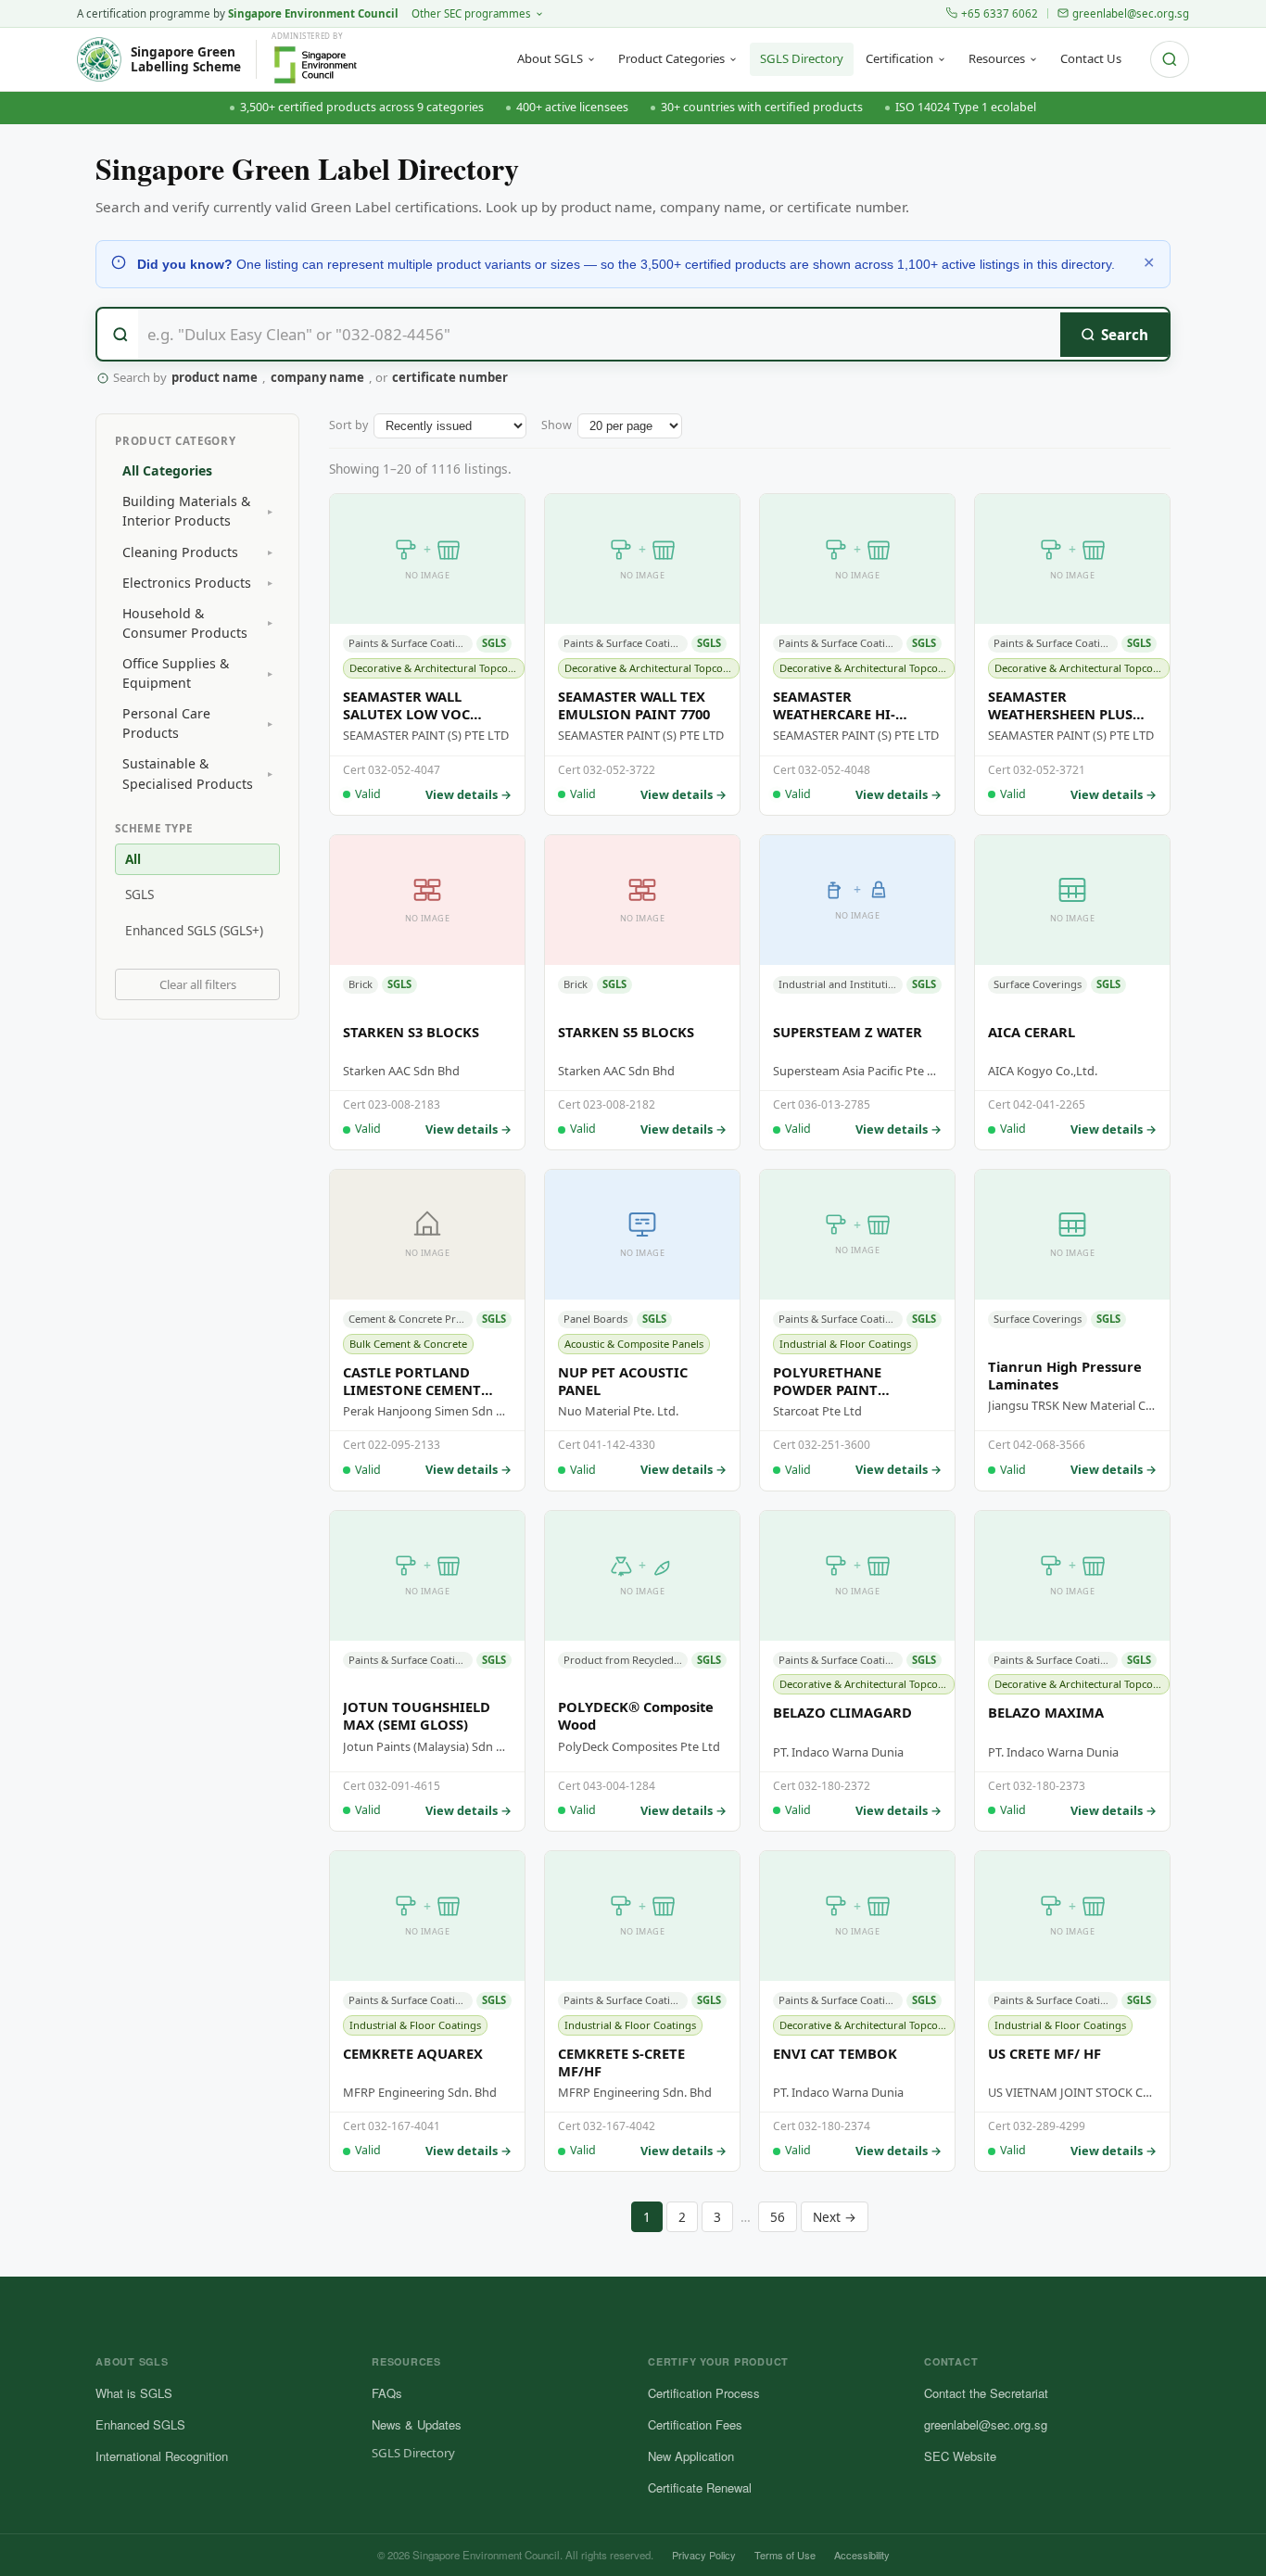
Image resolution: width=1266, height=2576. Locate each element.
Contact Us (1091, 58)
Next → (835, 2217)
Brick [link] (361, 984)
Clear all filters (198, 984)
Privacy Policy (704, 2555)
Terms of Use (785, 2555)
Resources (997, 58)
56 (778, 2217)
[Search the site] (1170, 59)
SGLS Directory (802, 58)
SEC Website (960, 2456)
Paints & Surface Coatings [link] (411, 643)
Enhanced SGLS (140, 2424)
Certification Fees (695, 2424)
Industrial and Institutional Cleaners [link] (841, 984)
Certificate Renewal (700, 2487)
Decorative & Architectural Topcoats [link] (436, 668)
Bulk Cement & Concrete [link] (408, 1344)
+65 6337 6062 (1000, 13)
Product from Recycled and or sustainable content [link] (626, 1660)
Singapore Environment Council (313, 13)
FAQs (387, 2393)
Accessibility (862, 2555)
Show (557, 425)
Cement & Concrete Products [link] (411, 1319)
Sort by (348, 425)
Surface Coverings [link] (1038, 984)
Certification (899, 58)
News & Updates (417, 2424)
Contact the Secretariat (986, 2393)
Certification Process (704, 2393)
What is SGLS (134, 2393)
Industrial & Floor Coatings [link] (845, 1344)
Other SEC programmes (471, 13)
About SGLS (550, 58)
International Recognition (162, 2456)
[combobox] (633, 334)
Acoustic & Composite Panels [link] (634, 1344)
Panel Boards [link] (595, 1319)
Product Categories (671, 58)
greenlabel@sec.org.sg (1131, 13)
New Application (691, 2456)
